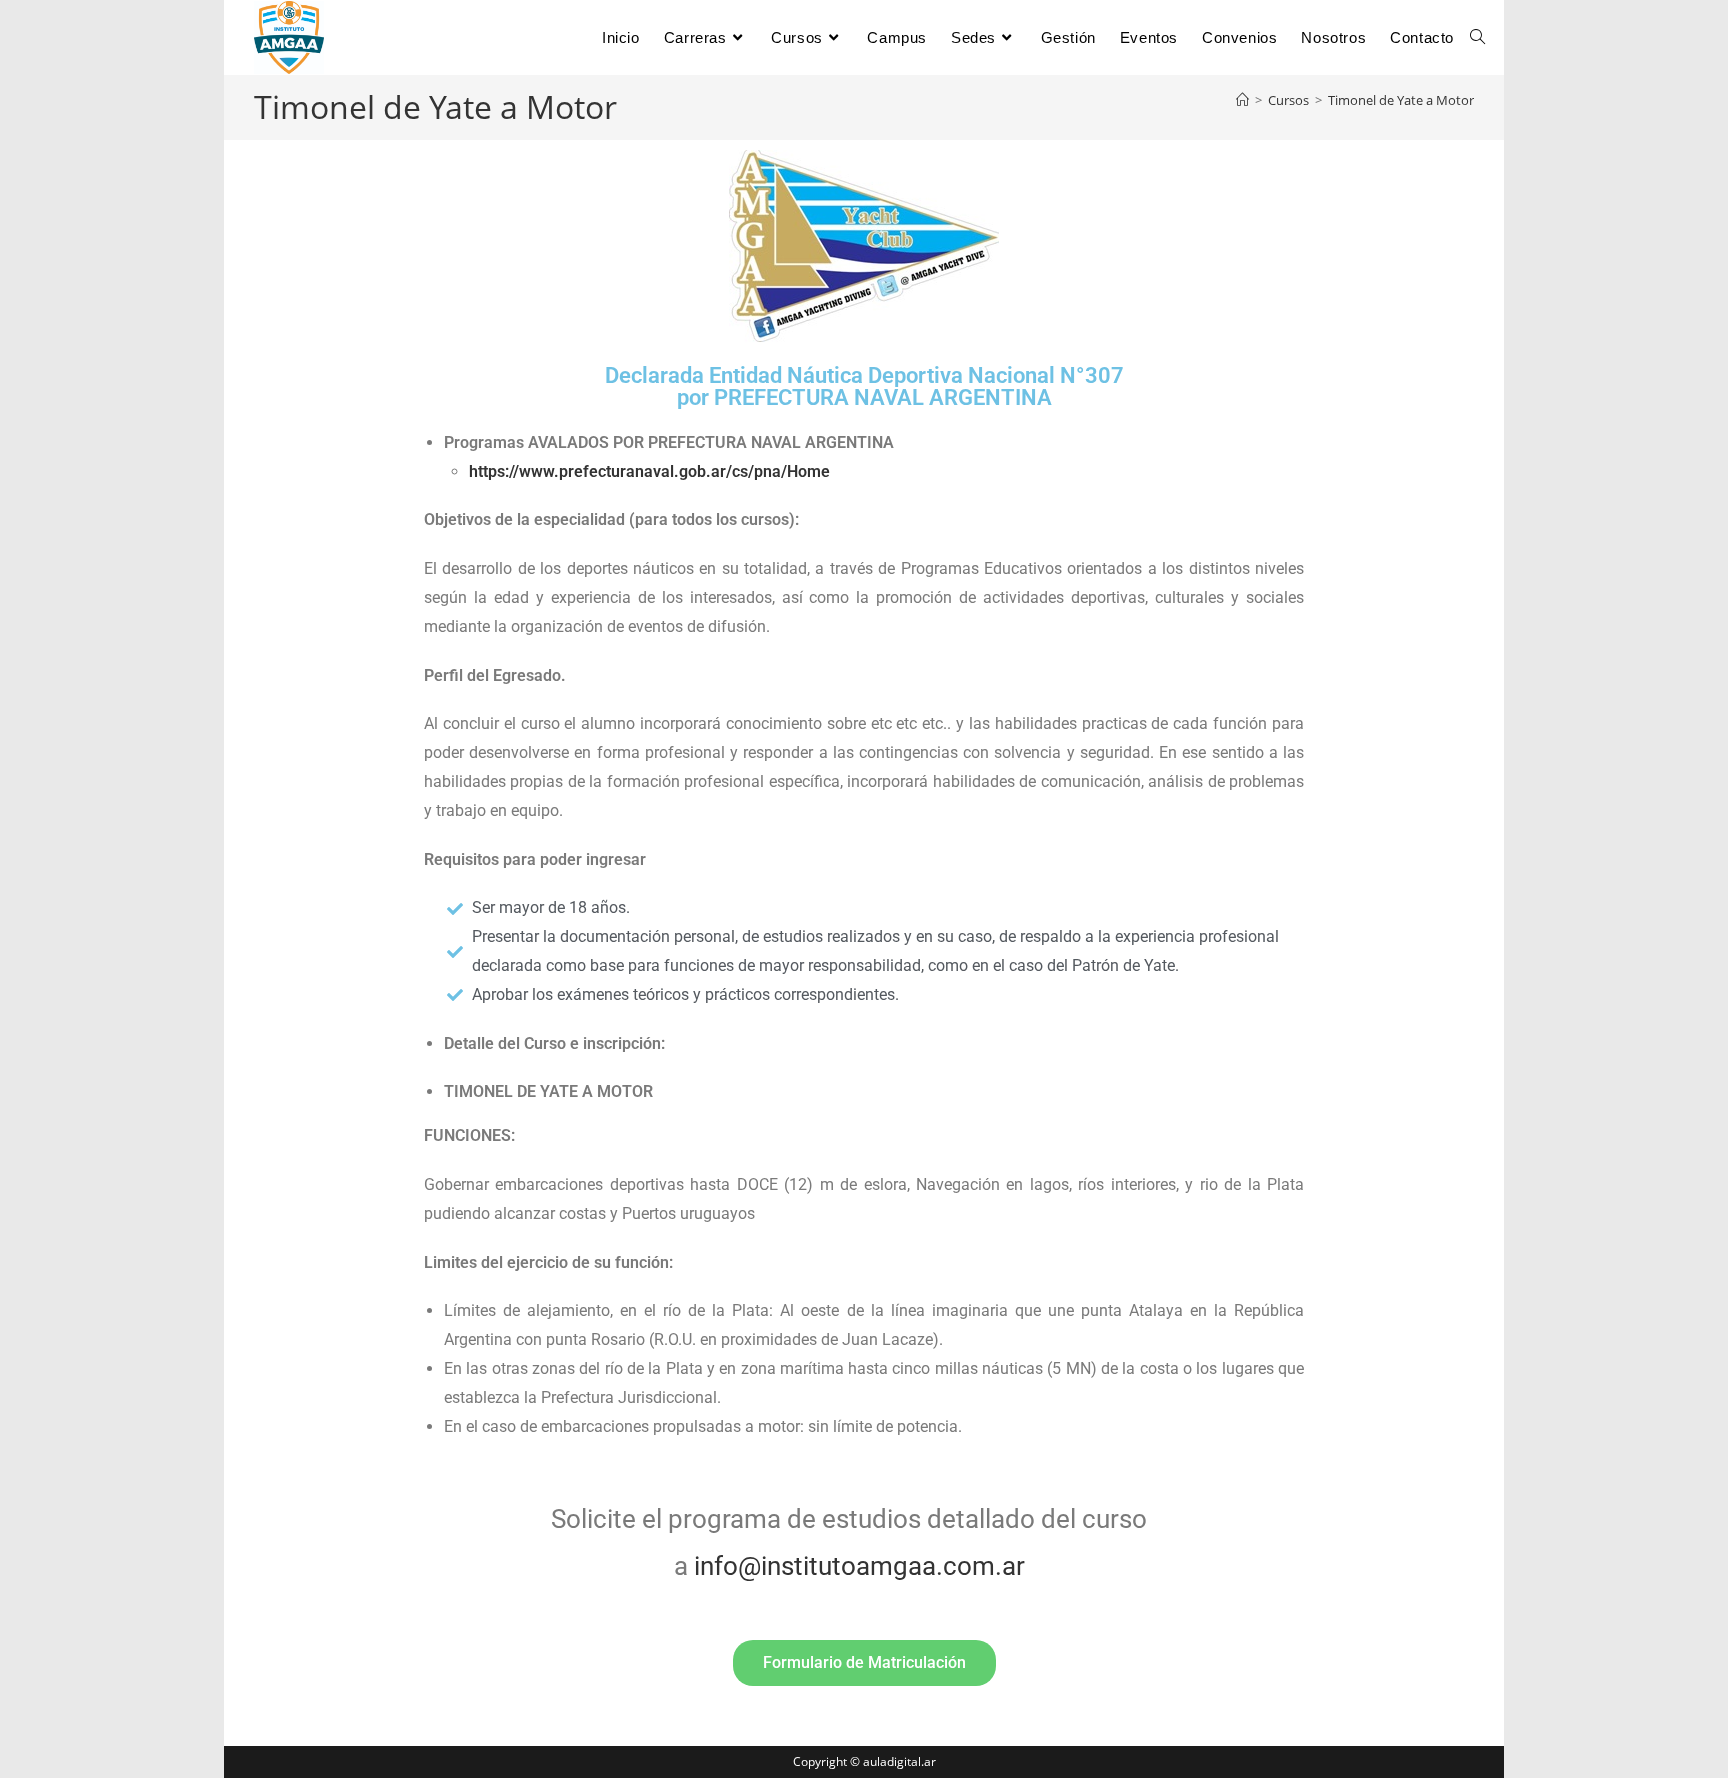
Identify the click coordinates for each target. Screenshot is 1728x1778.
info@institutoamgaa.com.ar (859, 1566)
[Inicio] (1242, 100)
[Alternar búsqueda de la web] (1477, 37)
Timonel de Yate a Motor (1401, 100)
